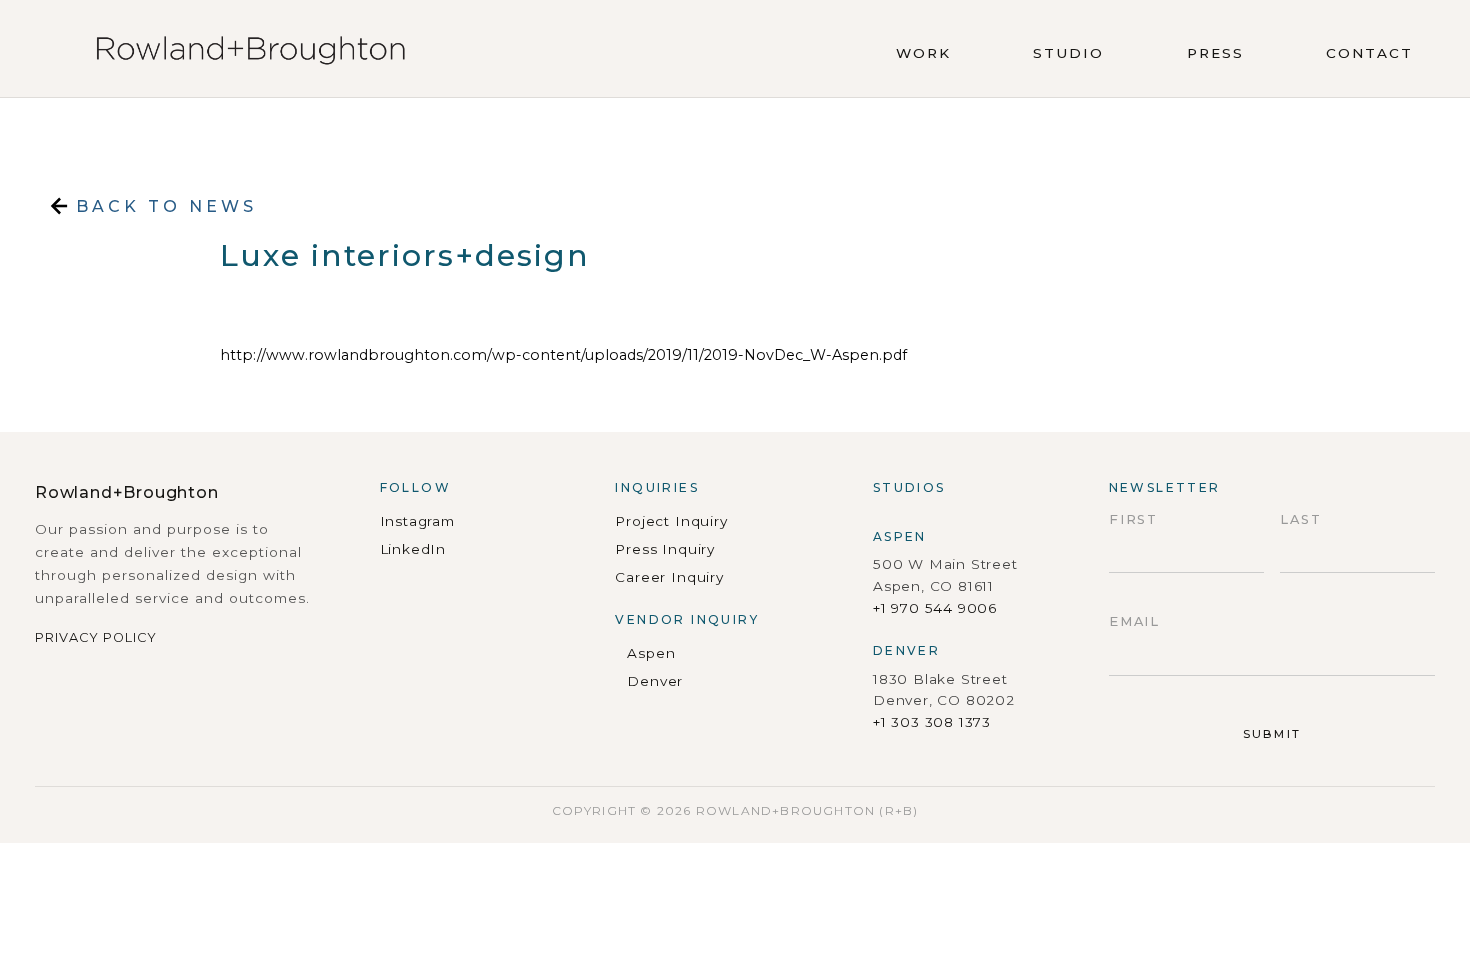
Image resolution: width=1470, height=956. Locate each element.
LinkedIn (413, 549)
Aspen (651, 653)
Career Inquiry (669, 577)
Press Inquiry (665, 549)
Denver (655, 681)
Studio (1068, 53)
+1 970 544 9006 (935, 608)
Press (1215, 53)
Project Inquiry (671, 521)
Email (1135, 621)
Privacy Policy (96, 637)
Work (923, 53)
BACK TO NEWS (162, 206)
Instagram (417, 521)
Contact (1369, 53)
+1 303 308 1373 (932, 722)
